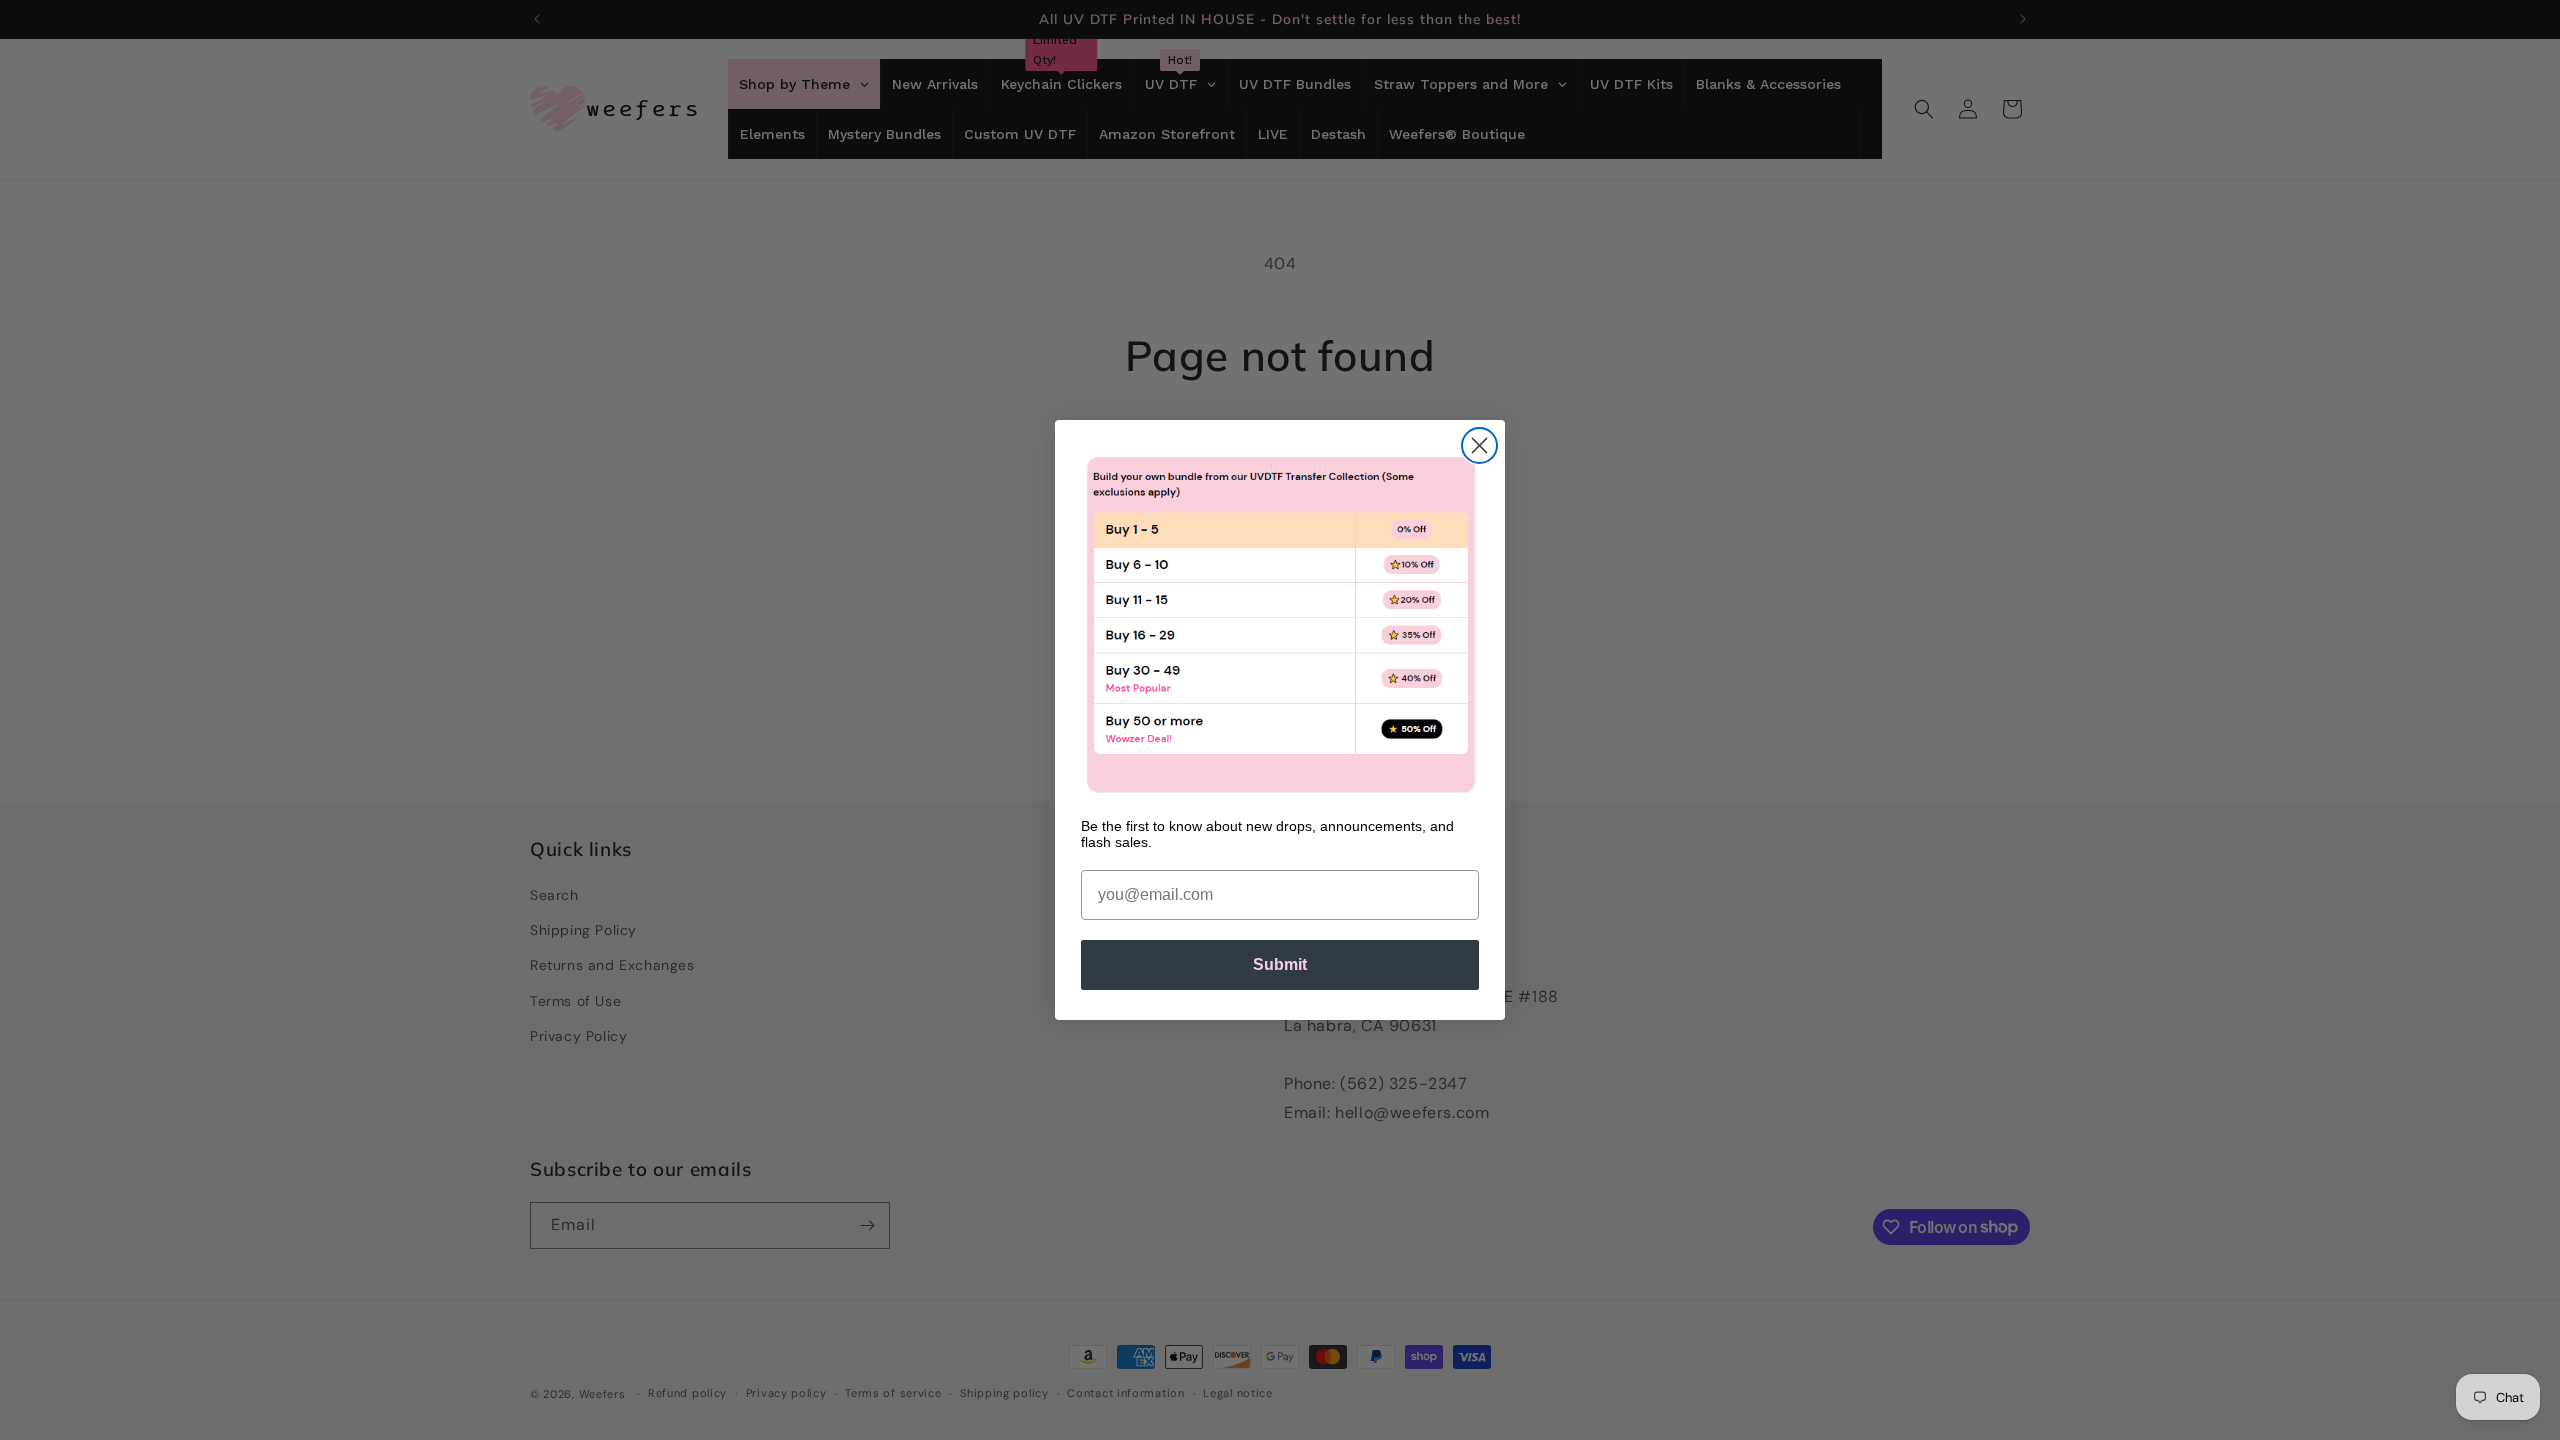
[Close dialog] (1479, 445)
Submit (1280, 964)
